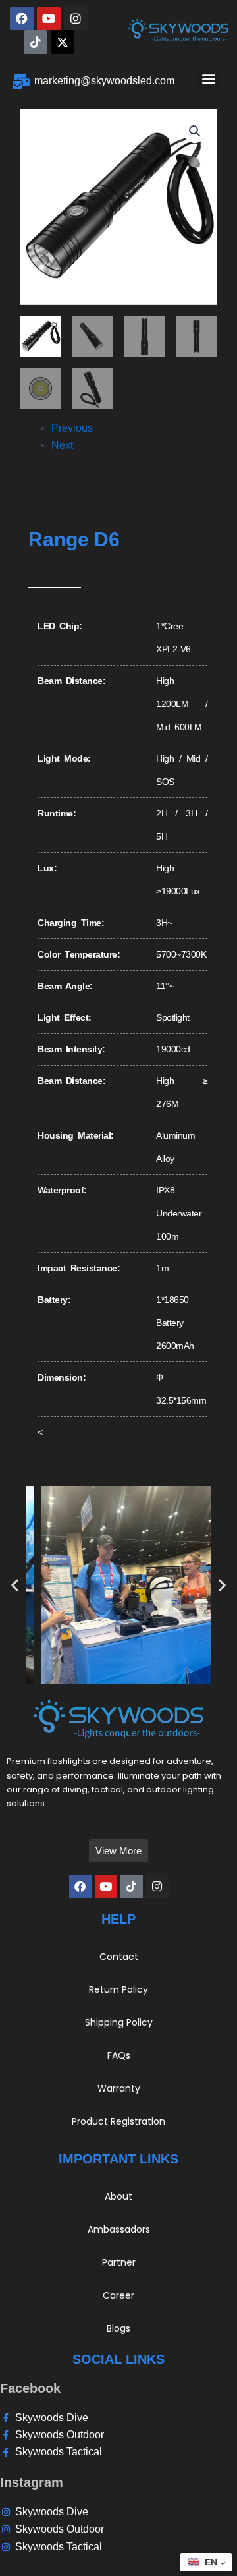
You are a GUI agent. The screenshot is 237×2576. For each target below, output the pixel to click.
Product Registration (118, 2121)
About (118, 2196)
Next (62, 445)
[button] (208, 78)
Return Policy (118, 1989)
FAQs (119, 2055)
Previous (72, 428)
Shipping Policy (119, 2022)
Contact (119, 1957)
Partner (119, 2262)
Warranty (119, 2088)
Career (118, 2295)
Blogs (118, 2328)
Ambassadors (119, 2229)
